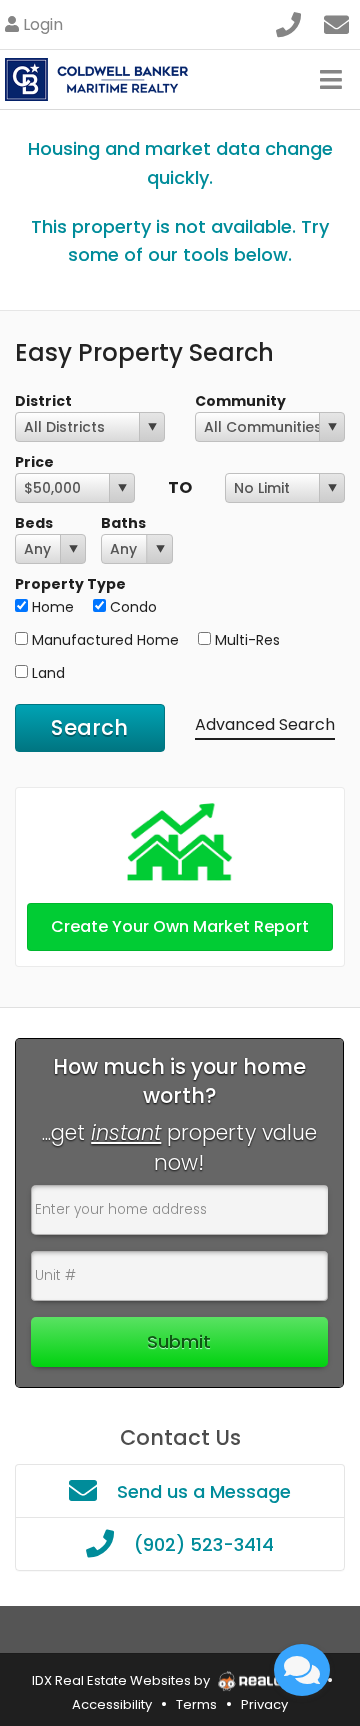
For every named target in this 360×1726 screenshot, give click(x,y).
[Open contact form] (336, 22)
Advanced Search (265, 724)
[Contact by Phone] (288, 22)
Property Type (70, 584)
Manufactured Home (103, 640)
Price (34, 462)
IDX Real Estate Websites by (122, 1680)
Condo (131, 607)
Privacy (264, 1704)
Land (46, 673)
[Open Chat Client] (302, 1670)
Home (51, 607)
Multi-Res (245, 640)
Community (240, 401)
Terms (196, 1704)
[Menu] (331, 79)
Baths (123, 523)
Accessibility (112, 1704)
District (43, 401)
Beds (34, 523)
